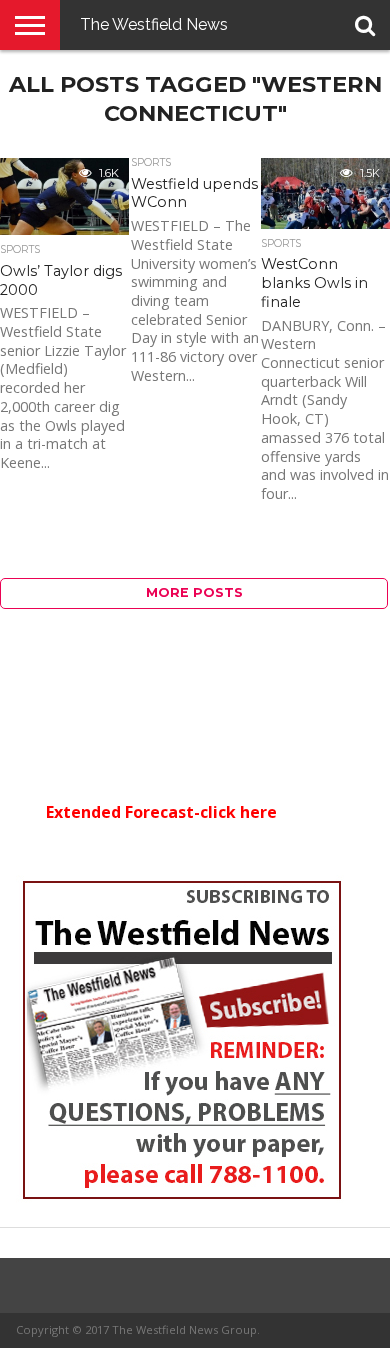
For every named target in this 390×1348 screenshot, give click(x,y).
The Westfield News (154, 24)
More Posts (194, 592)
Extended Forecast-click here (161, 812)
